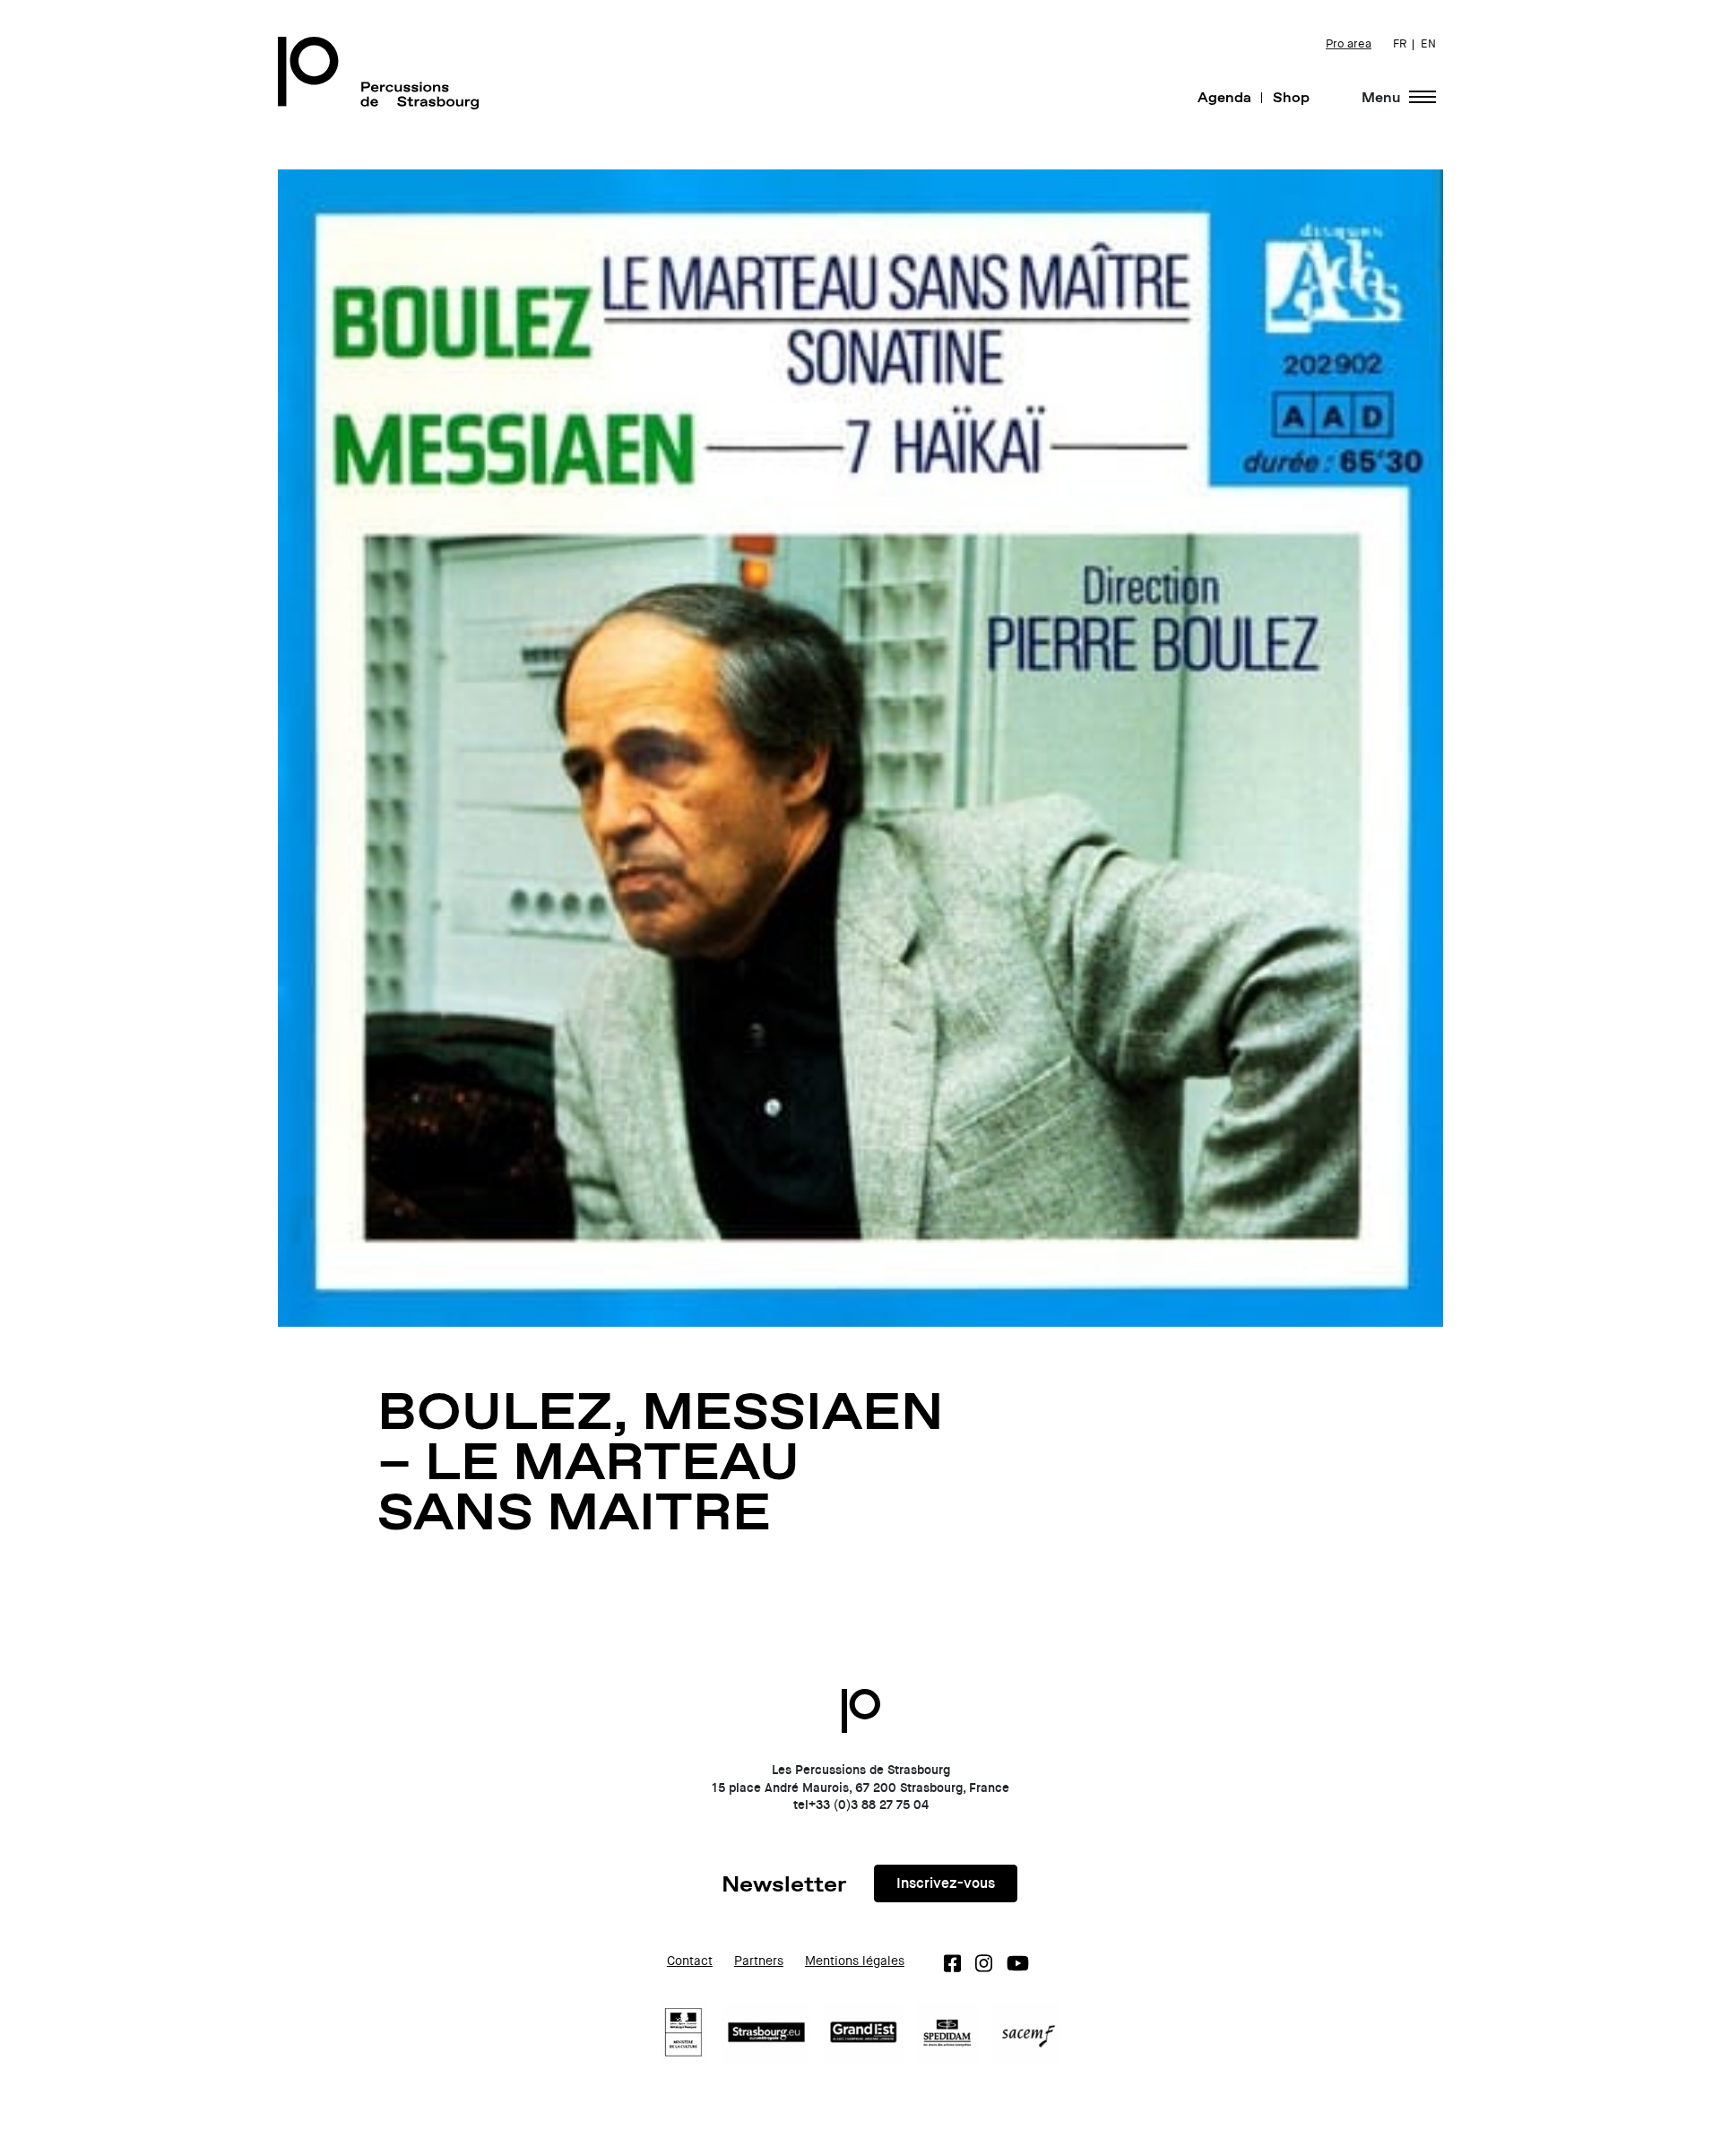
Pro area (1349, 44)
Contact (690, 1961)
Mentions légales (855, 1961)
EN (1428, 44)
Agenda (1224, 97)
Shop (1291, 97)
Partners (759, 1961)
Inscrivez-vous (946, 1883)
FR (1400, 44)
